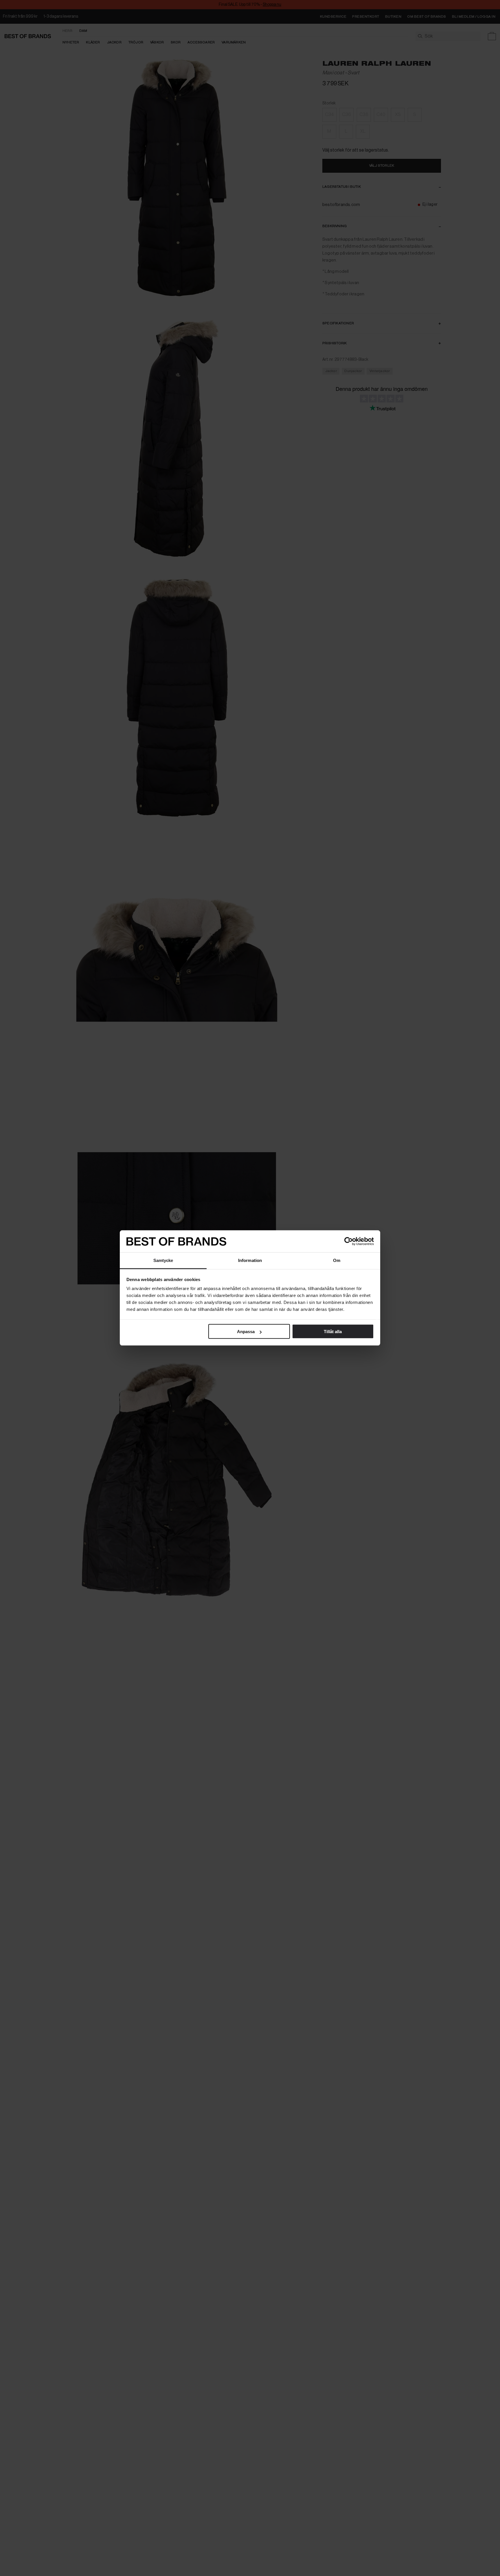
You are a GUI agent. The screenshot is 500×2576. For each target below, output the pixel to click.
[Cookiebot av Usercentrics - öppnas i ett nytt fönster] (349, 1241)
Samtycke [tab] (163, 1260)
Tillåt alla (333, 1332)
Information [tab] (250, 1260)
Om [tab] (337, 1260)
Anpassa (246, 1332)
